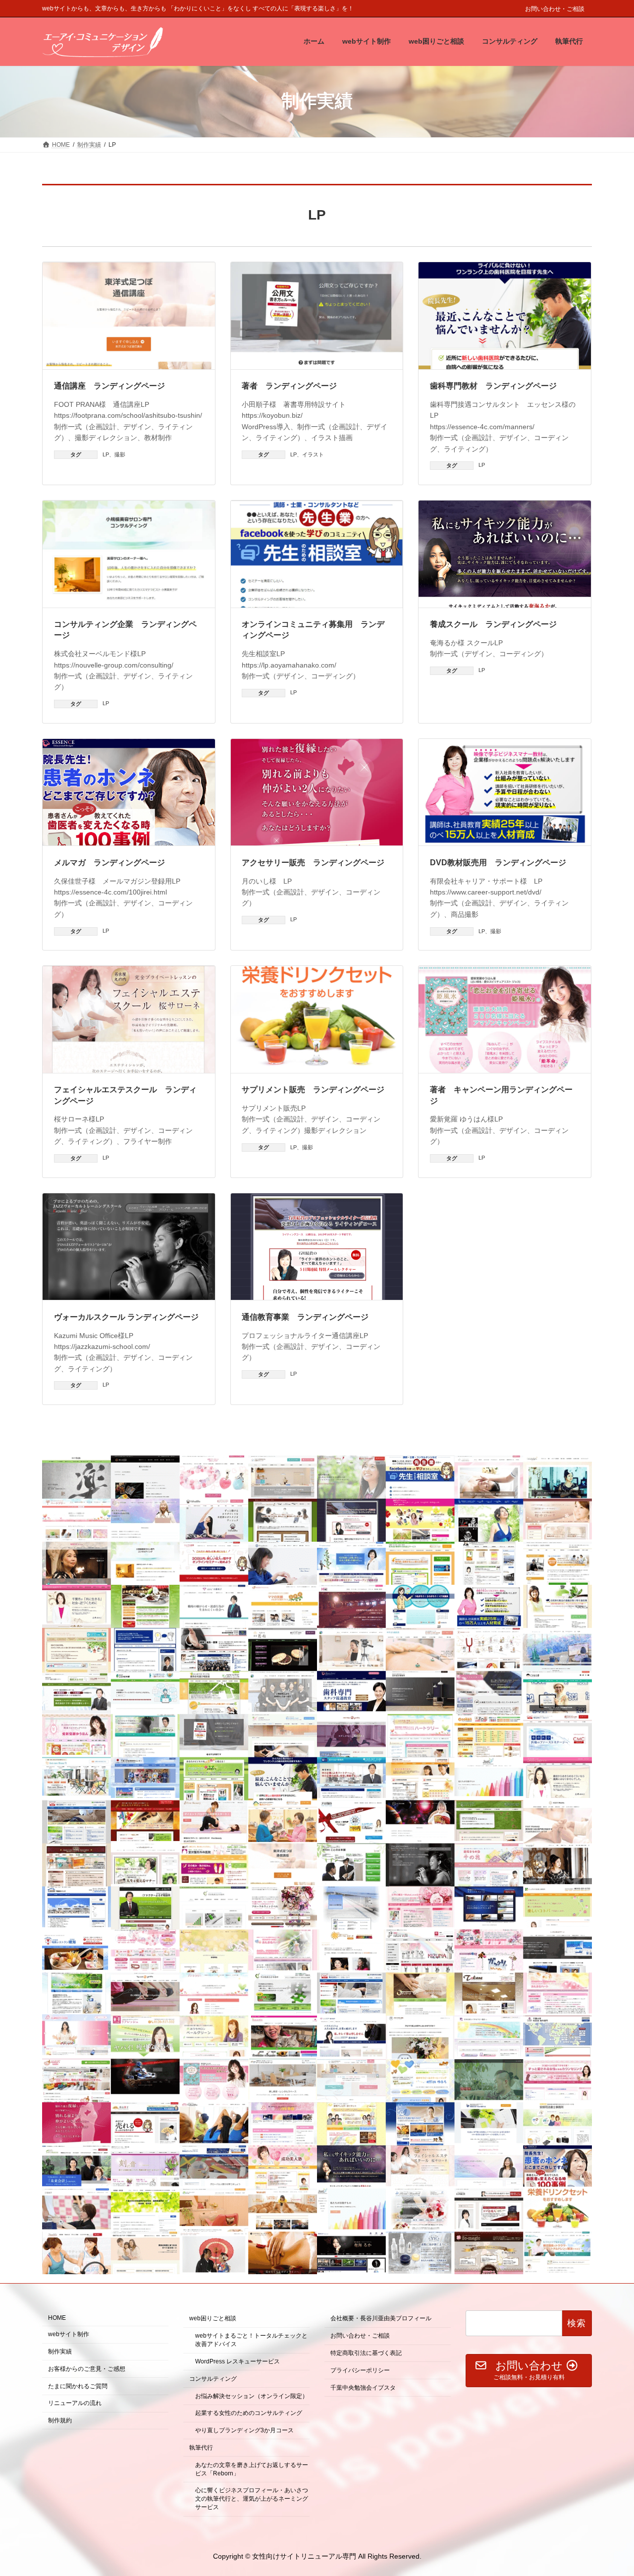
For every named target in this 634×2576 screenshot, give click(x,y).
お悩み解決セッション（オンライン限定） (252, 2396)
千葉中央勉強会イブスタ (363, 2388)
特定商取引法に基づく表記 (366, 2353)
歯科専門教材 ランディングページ (493, 386)
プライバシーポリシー (360, 2370)
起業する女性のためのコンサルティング (249, 2413)
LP (106, 454)
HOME (57, 2318)
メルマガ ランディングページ (109, 863)
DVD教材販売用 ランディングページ (498, 863)
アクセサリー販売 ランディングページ (313, 863)
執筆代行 (201, 2448)
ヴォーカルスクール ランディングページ (126, 1317)
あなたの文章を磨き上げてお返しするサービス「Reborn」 (252, 2469)
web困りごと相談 (213, 2319)
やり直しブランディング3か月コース (244, 2430)
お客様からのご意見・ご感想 (87, 2369)
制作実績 (60, 2352)
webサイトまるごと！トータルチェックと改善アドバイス (251, 2340)
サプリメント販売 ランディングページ (313, 1090)
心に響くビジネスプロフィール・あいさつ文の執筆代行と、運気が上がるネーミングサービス (252, 2499)
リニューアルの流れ (75, 2404)
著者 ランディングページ (289, 386)
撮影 (120, 454)
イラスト (313, 454)
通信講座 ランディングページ (109, 386)
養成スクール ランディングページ (493, 624)
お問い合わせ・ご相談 (555, 9)
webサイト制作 (69, 2334)
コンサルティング (213, 2379)
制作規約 (60, 2420)
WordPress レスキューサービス (238, 2361)
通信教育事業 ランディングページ (305, 1317)
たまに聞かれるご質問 (78, 2386)
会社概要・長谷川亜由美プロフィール (381, 2319)
